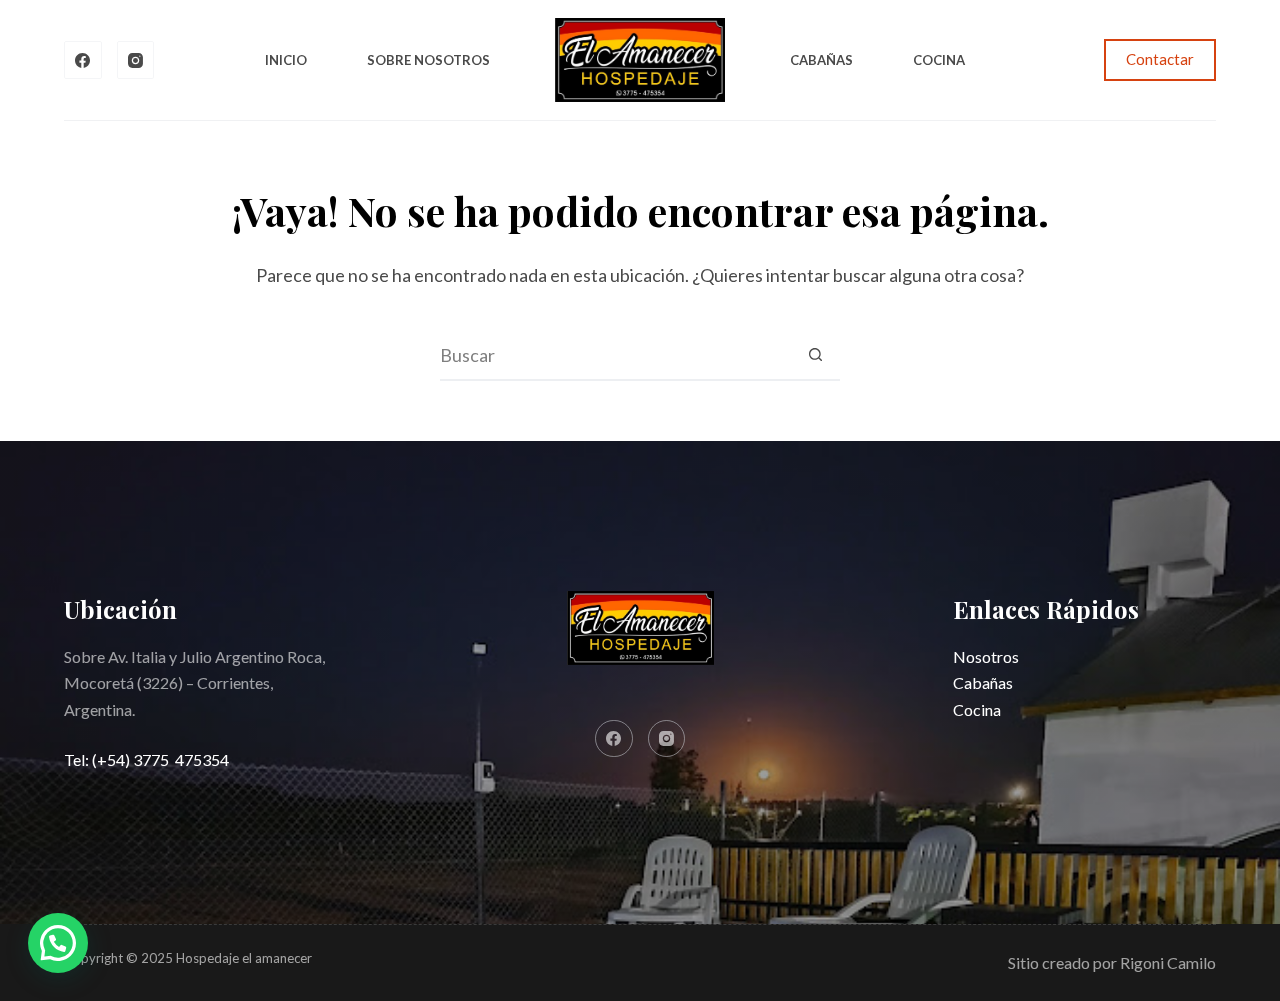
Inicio (286, 60)
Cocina (939, 60)
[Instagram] (136, 60)
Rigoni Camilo (1168, 962)
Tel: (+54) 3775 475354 (146, 759)
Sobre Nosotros (428, 60)
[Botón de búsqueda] (815, 355)
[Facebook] (83, 60)
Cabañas (821, 60)
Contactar (1160, 59)
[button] (58, 943)
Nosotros (986, 656)
